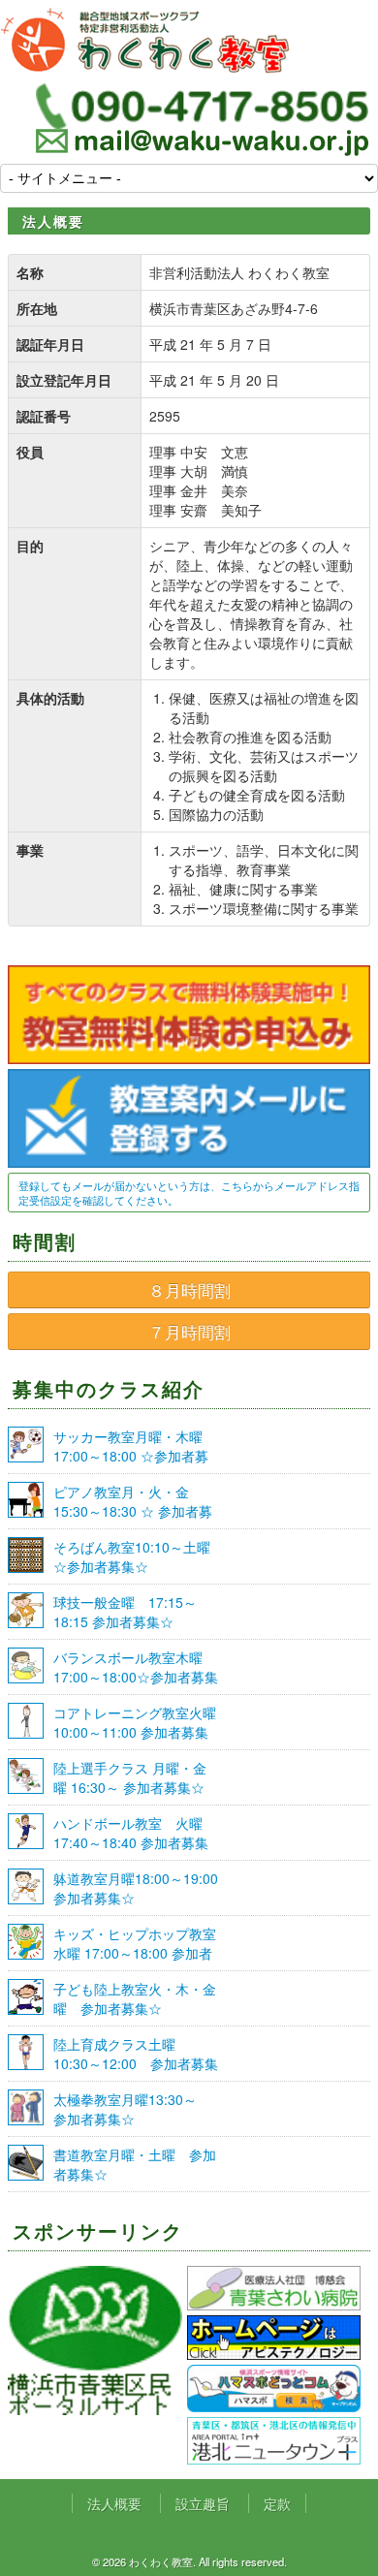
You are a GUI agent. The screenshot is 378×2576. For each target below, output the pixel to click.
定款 (277, 2503)
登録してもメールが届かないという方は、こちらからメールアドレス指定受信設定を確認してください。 (189, 1193)
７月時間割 (189, 1332)
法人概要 (114, 2503)
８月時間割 (189, 1290)
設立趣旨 (203, 2503)
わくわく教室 (145, 41)
